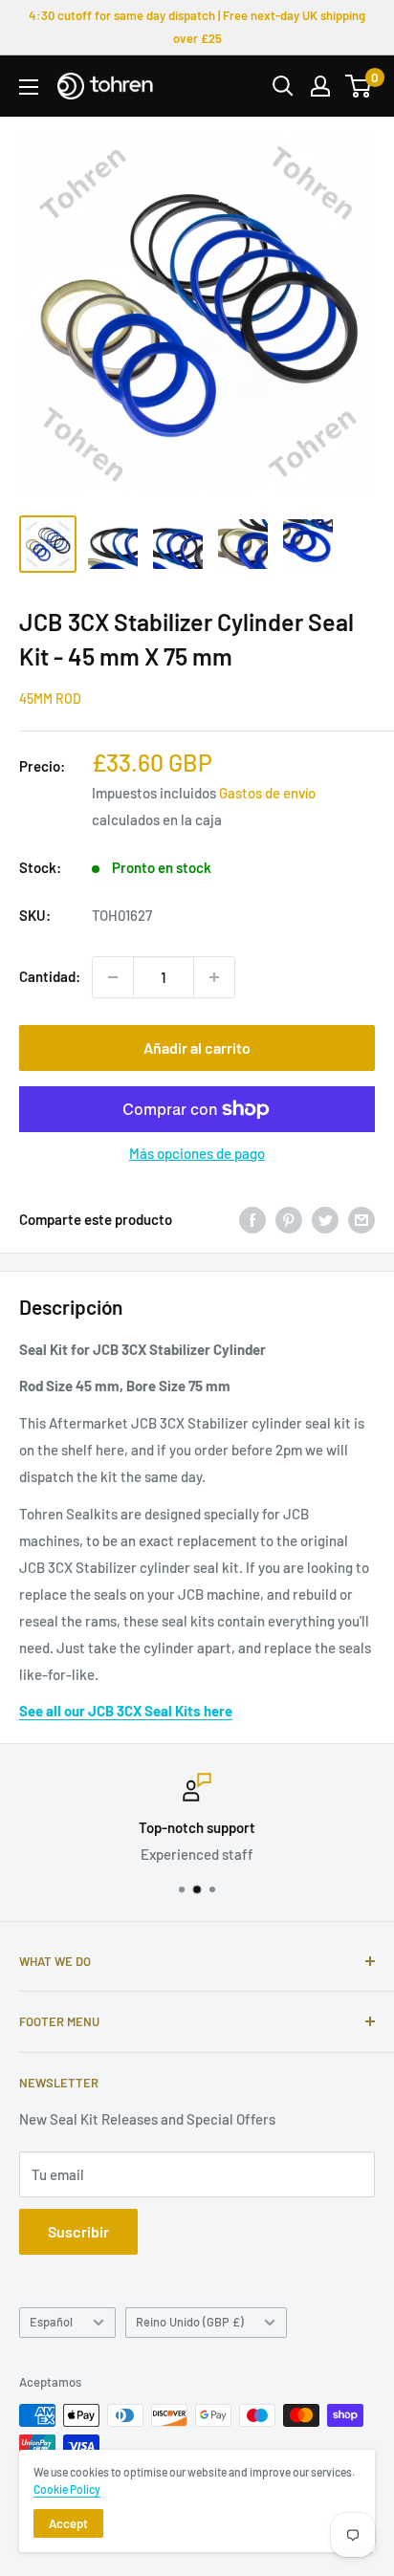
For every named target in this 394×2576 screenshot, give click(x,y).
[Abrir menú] (29, 87)
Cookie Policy (67, 2489)
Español (51, 2322)
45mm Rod (50, 699)
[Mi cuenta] (320, 86)
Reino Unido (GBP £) (190, 2322)
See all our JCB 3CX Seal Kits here (126, 1711)
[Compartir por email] (361, 1219)
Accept (68, 2523)
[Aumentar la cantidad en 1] (214, 977)
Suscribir (78, 2231)
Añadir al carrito (197, 1048)
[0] (359, 86)
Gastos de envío (267, 793)
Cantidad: (50, 976)
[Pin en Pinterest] (289, 1219)
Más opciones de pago (197, 1153)
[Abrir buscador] (283, 86)
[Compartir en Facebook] (252, 1219)
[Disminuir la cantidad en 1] (113, 977)
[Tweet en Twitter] (325, 1219)
